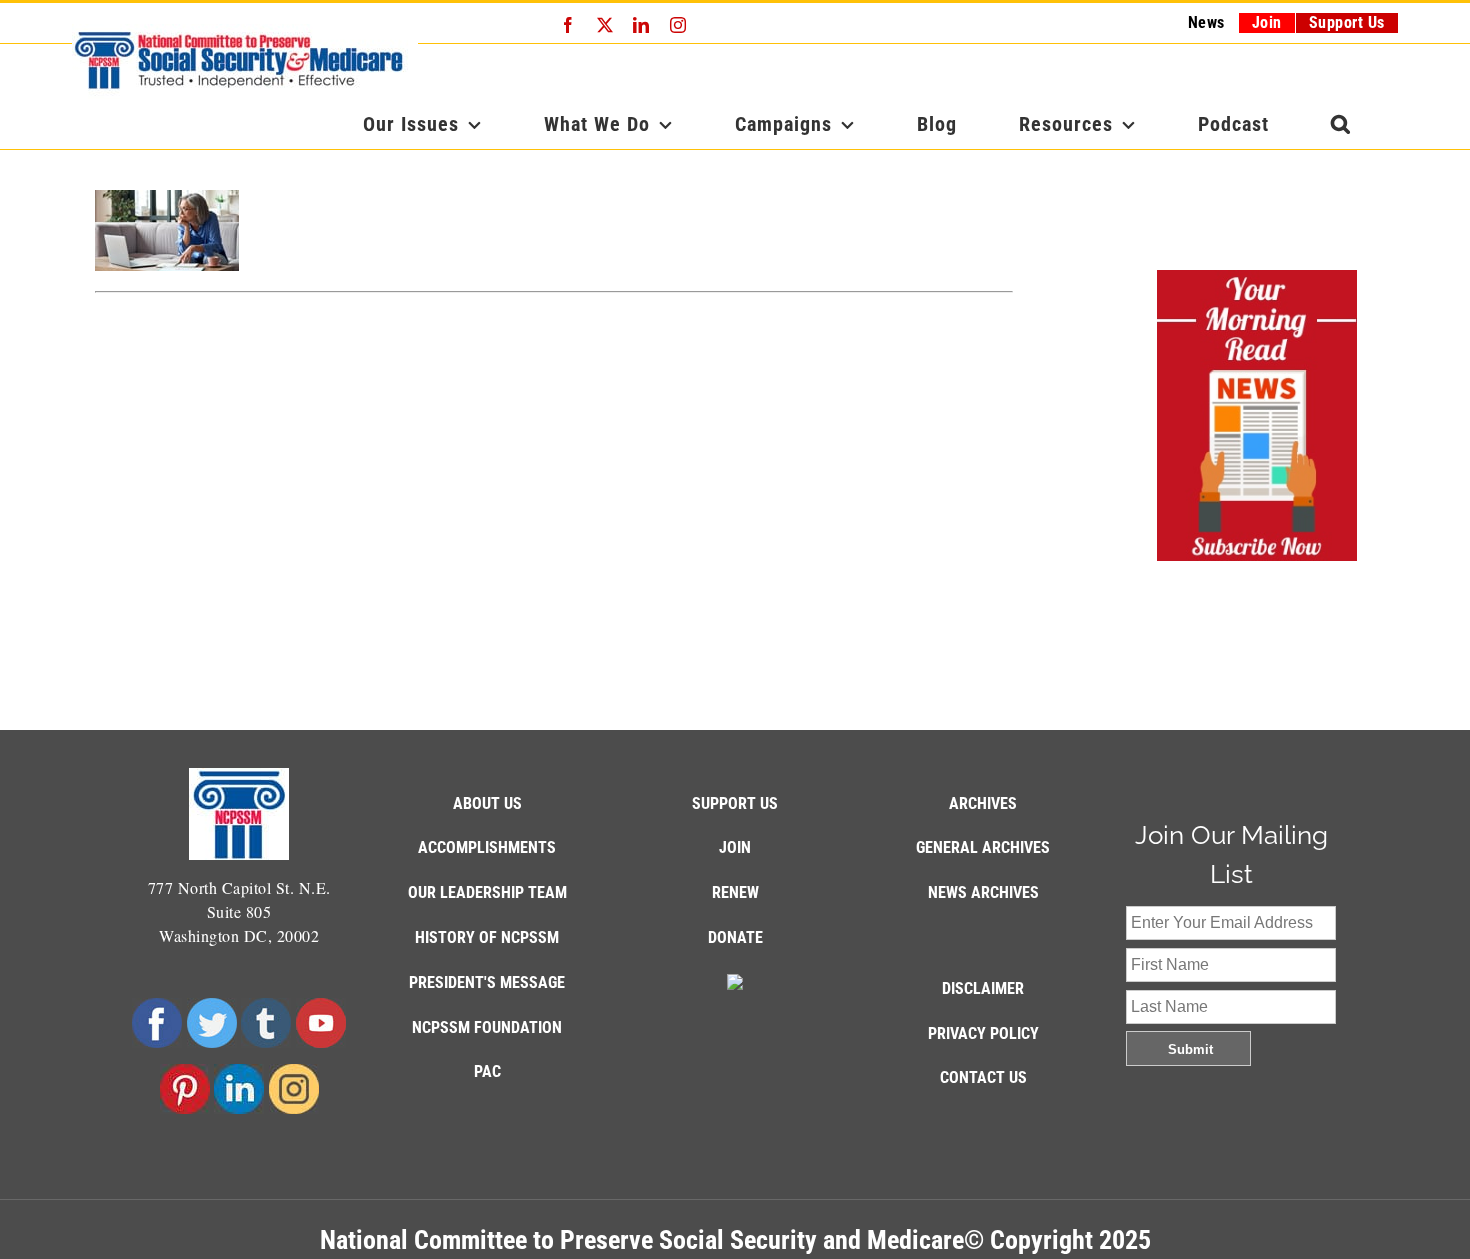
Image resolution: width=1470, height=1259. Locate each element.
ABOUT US (487, 803)
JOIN (735, 847)
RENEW (735, 892)
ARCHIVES (983, 803)
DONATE (735, 937)
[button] (1341, 124)
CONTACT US (983, 1077)
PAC (487, 1071)
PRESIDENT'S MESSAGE (487, 982)
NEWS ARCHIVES (983, 892)
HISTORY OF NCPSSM (487, 937)
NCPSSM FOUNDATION (487, 1027)
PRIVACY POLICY (983, 1033)
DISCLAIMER (983, 988)
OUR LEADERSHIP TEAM (487, 892)
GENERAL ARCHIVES (983, 847)
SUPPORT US (735, 803)
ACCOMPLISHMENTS (487, 847)
